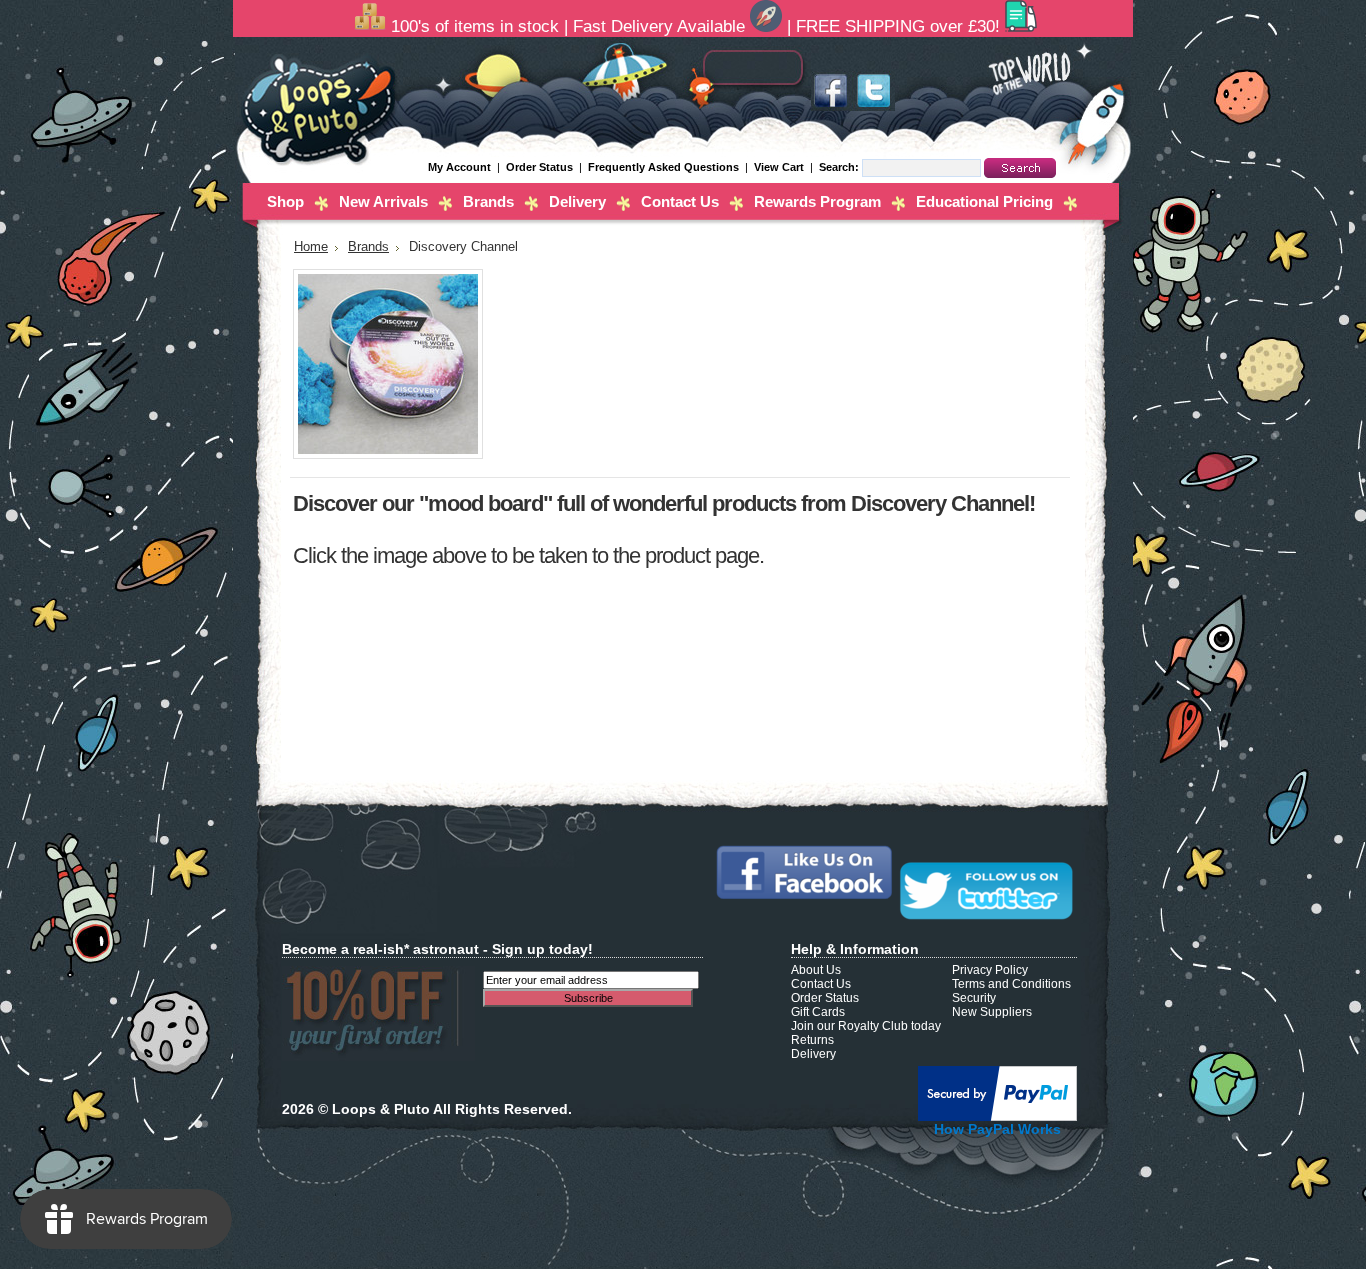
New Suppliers (992, 1012)
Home (311, 247)
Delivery (577, 201)
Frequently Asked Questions (663, 167)
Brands (488, 201)
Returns (812, 1040)
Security (974, 998)
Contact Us (680, 201)
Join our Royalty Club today (866, 1026)
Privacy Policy (990, 970)
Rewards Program (817, 201)
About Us (816, 970)
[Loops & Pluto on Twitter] (873, 107)
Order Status (539, 167)
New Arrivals (383, 201)
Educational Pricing (984, 201)
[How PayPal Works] (997, 1117)
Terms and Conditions (1011, 984)
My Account (459, 167)
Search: (840, 167)
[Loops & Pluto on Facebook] (831, 107)
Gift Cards (818, 1012)
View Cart (780, 167)
